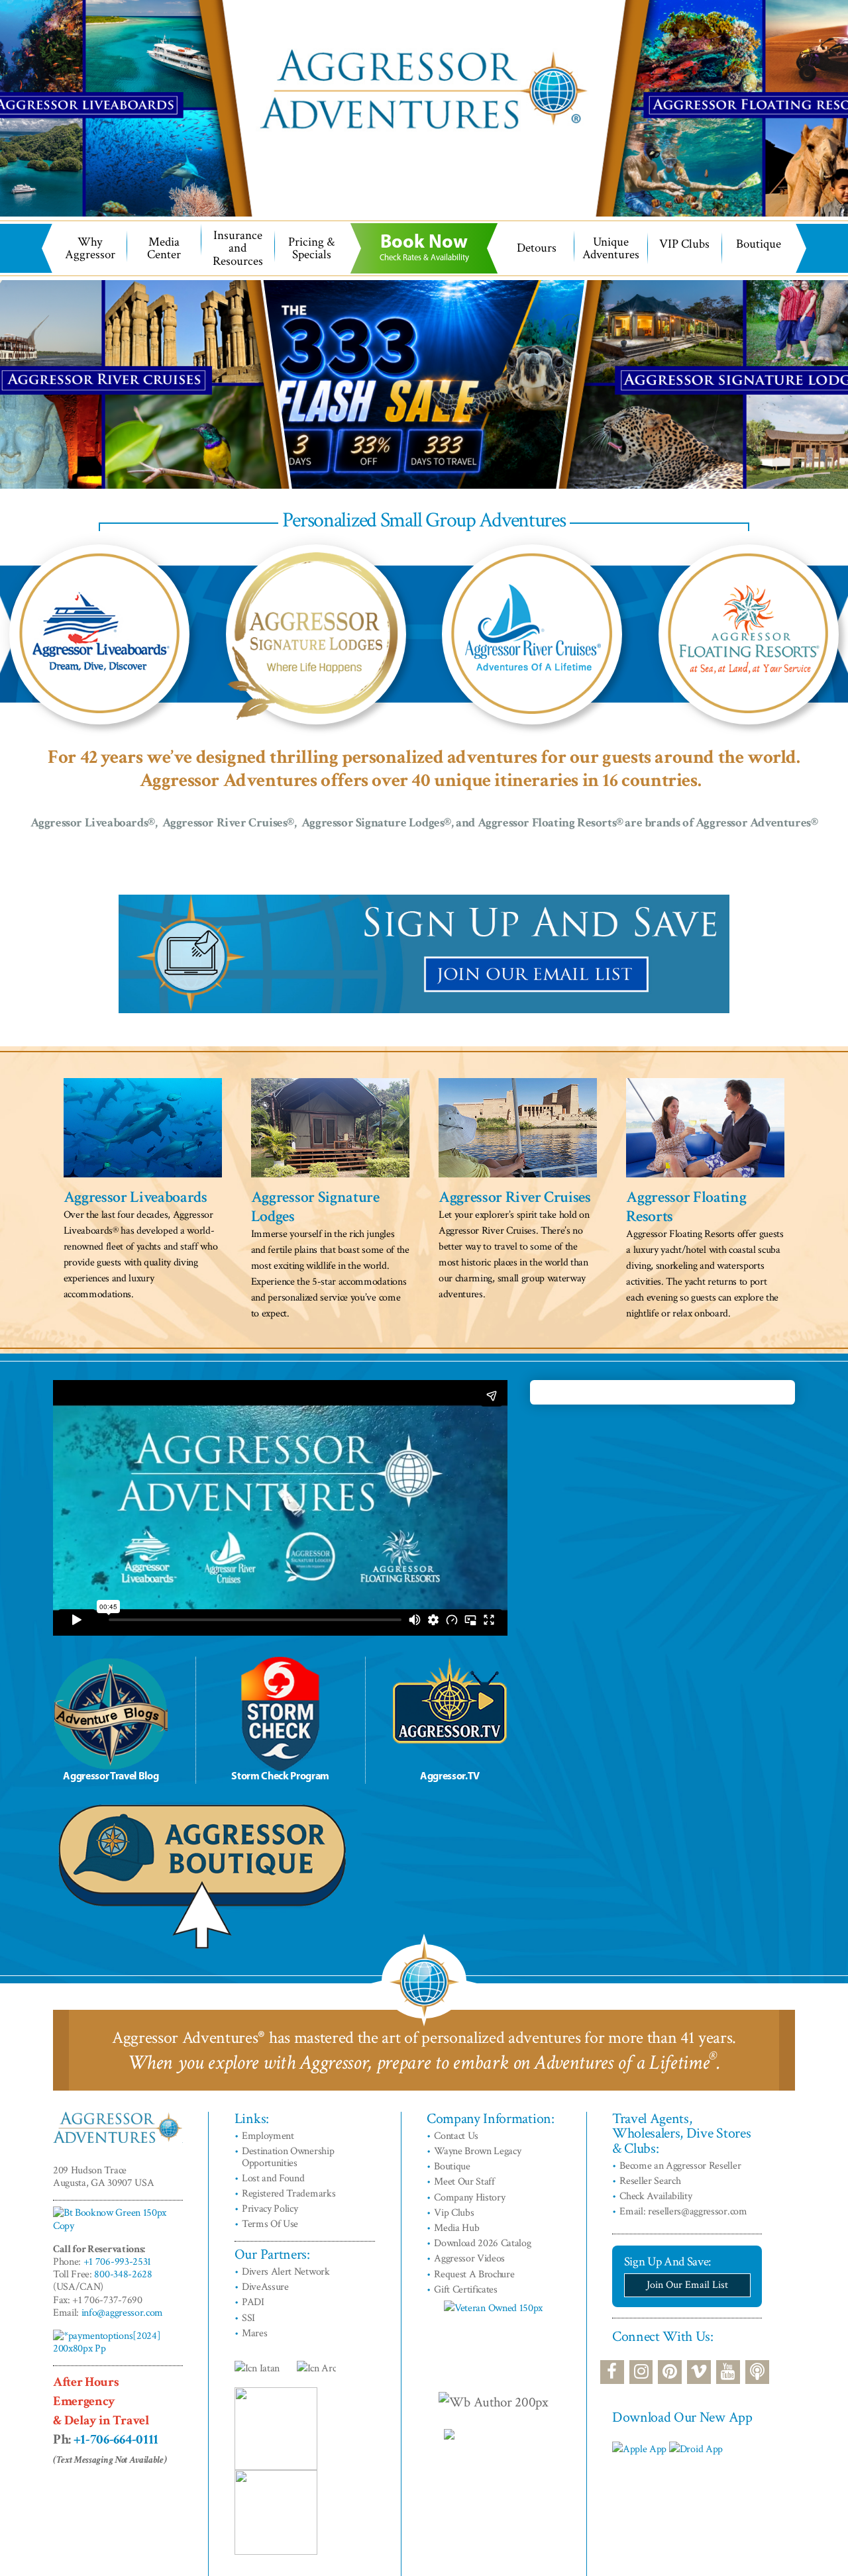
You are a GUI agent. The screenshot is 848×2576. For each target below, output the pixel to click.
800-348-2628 (123, 2274)
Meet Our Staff (464, 2182)
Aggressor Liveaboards (135, 1197)
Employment (268, 2136)
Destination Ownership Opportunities (288, 2157)
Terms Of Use (270, 2224)
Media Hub (456, 2228)
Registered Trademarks (289, 2194)
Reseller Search (650, 2181)
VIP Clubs (684, 244)
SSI (248, 2318)
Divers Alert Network (286, 2272)
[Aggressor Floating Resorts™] (749, 634)
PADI (253, 2302)
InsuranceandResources (238, 248)
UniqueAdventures (611, 248)
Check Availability (656, 2196)
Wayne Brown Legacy (477, 2151)
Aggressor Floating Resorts (686, 1207)
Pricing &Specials (311, 248)
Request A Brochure (474, 2274)
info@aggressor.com (122, 2313)
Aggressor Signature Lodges (315, 1207)
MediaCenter (164, 248)
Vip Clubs (454, 2213)
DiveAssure (265, 2287)
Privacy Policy (270, 2209)
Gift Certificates (466, 2290)
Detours (537, 248)
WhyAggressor (90, 248)
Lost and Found (273, 2178)
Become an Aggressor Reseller (680, 2166)
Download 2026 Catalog (482, 2243)
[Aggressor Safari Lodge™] (316, 634)
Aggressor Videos (469, 2258)
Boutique (759, 244)
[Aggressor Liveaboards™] (99, 634)
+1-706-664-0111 (116, 2439)
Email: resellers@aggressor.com (683, 2211)
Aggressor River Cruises (515, 1197)
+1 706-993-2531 (117, 2262)
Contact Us (456, 2136)
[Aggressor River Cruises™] (532, 634)
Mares (254, 2333)
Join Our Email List (687, 2285)
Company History (469, 2198)
